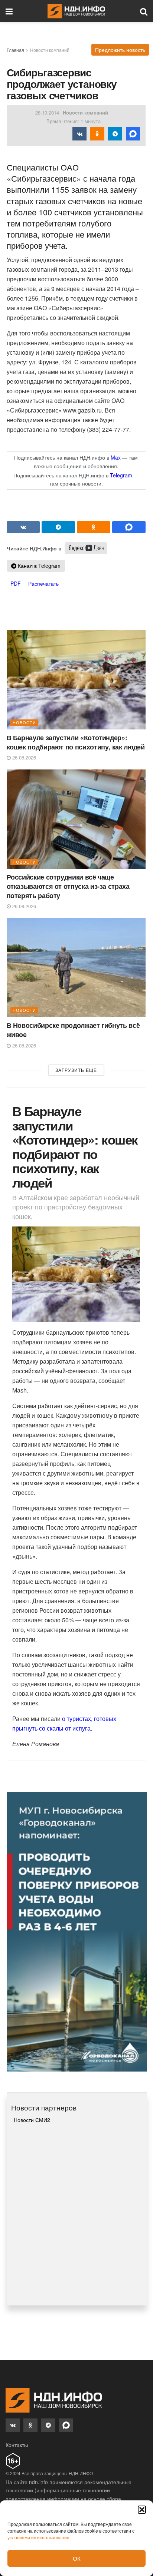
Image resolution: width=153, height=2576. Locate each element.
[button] (142, 2510)
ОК (77, 2558)
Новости (24, 722)
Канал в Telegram (38, 566)
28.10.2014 (47, 112)
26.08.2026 (23, 757)
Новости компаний (50, 50)
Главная (15, 50)
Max (116, 457)
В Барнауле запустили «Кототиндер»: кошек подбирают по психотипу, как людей (76, 742)
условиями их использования (38, 2537)
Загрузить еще (76, 1070)
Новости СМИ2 (32, 2120)
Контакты (17, 2445)
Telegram (121, 475)
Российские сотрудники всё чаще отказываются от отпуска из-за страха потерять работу (68, 886)
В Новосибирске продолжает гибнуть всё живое (73, 1030)
